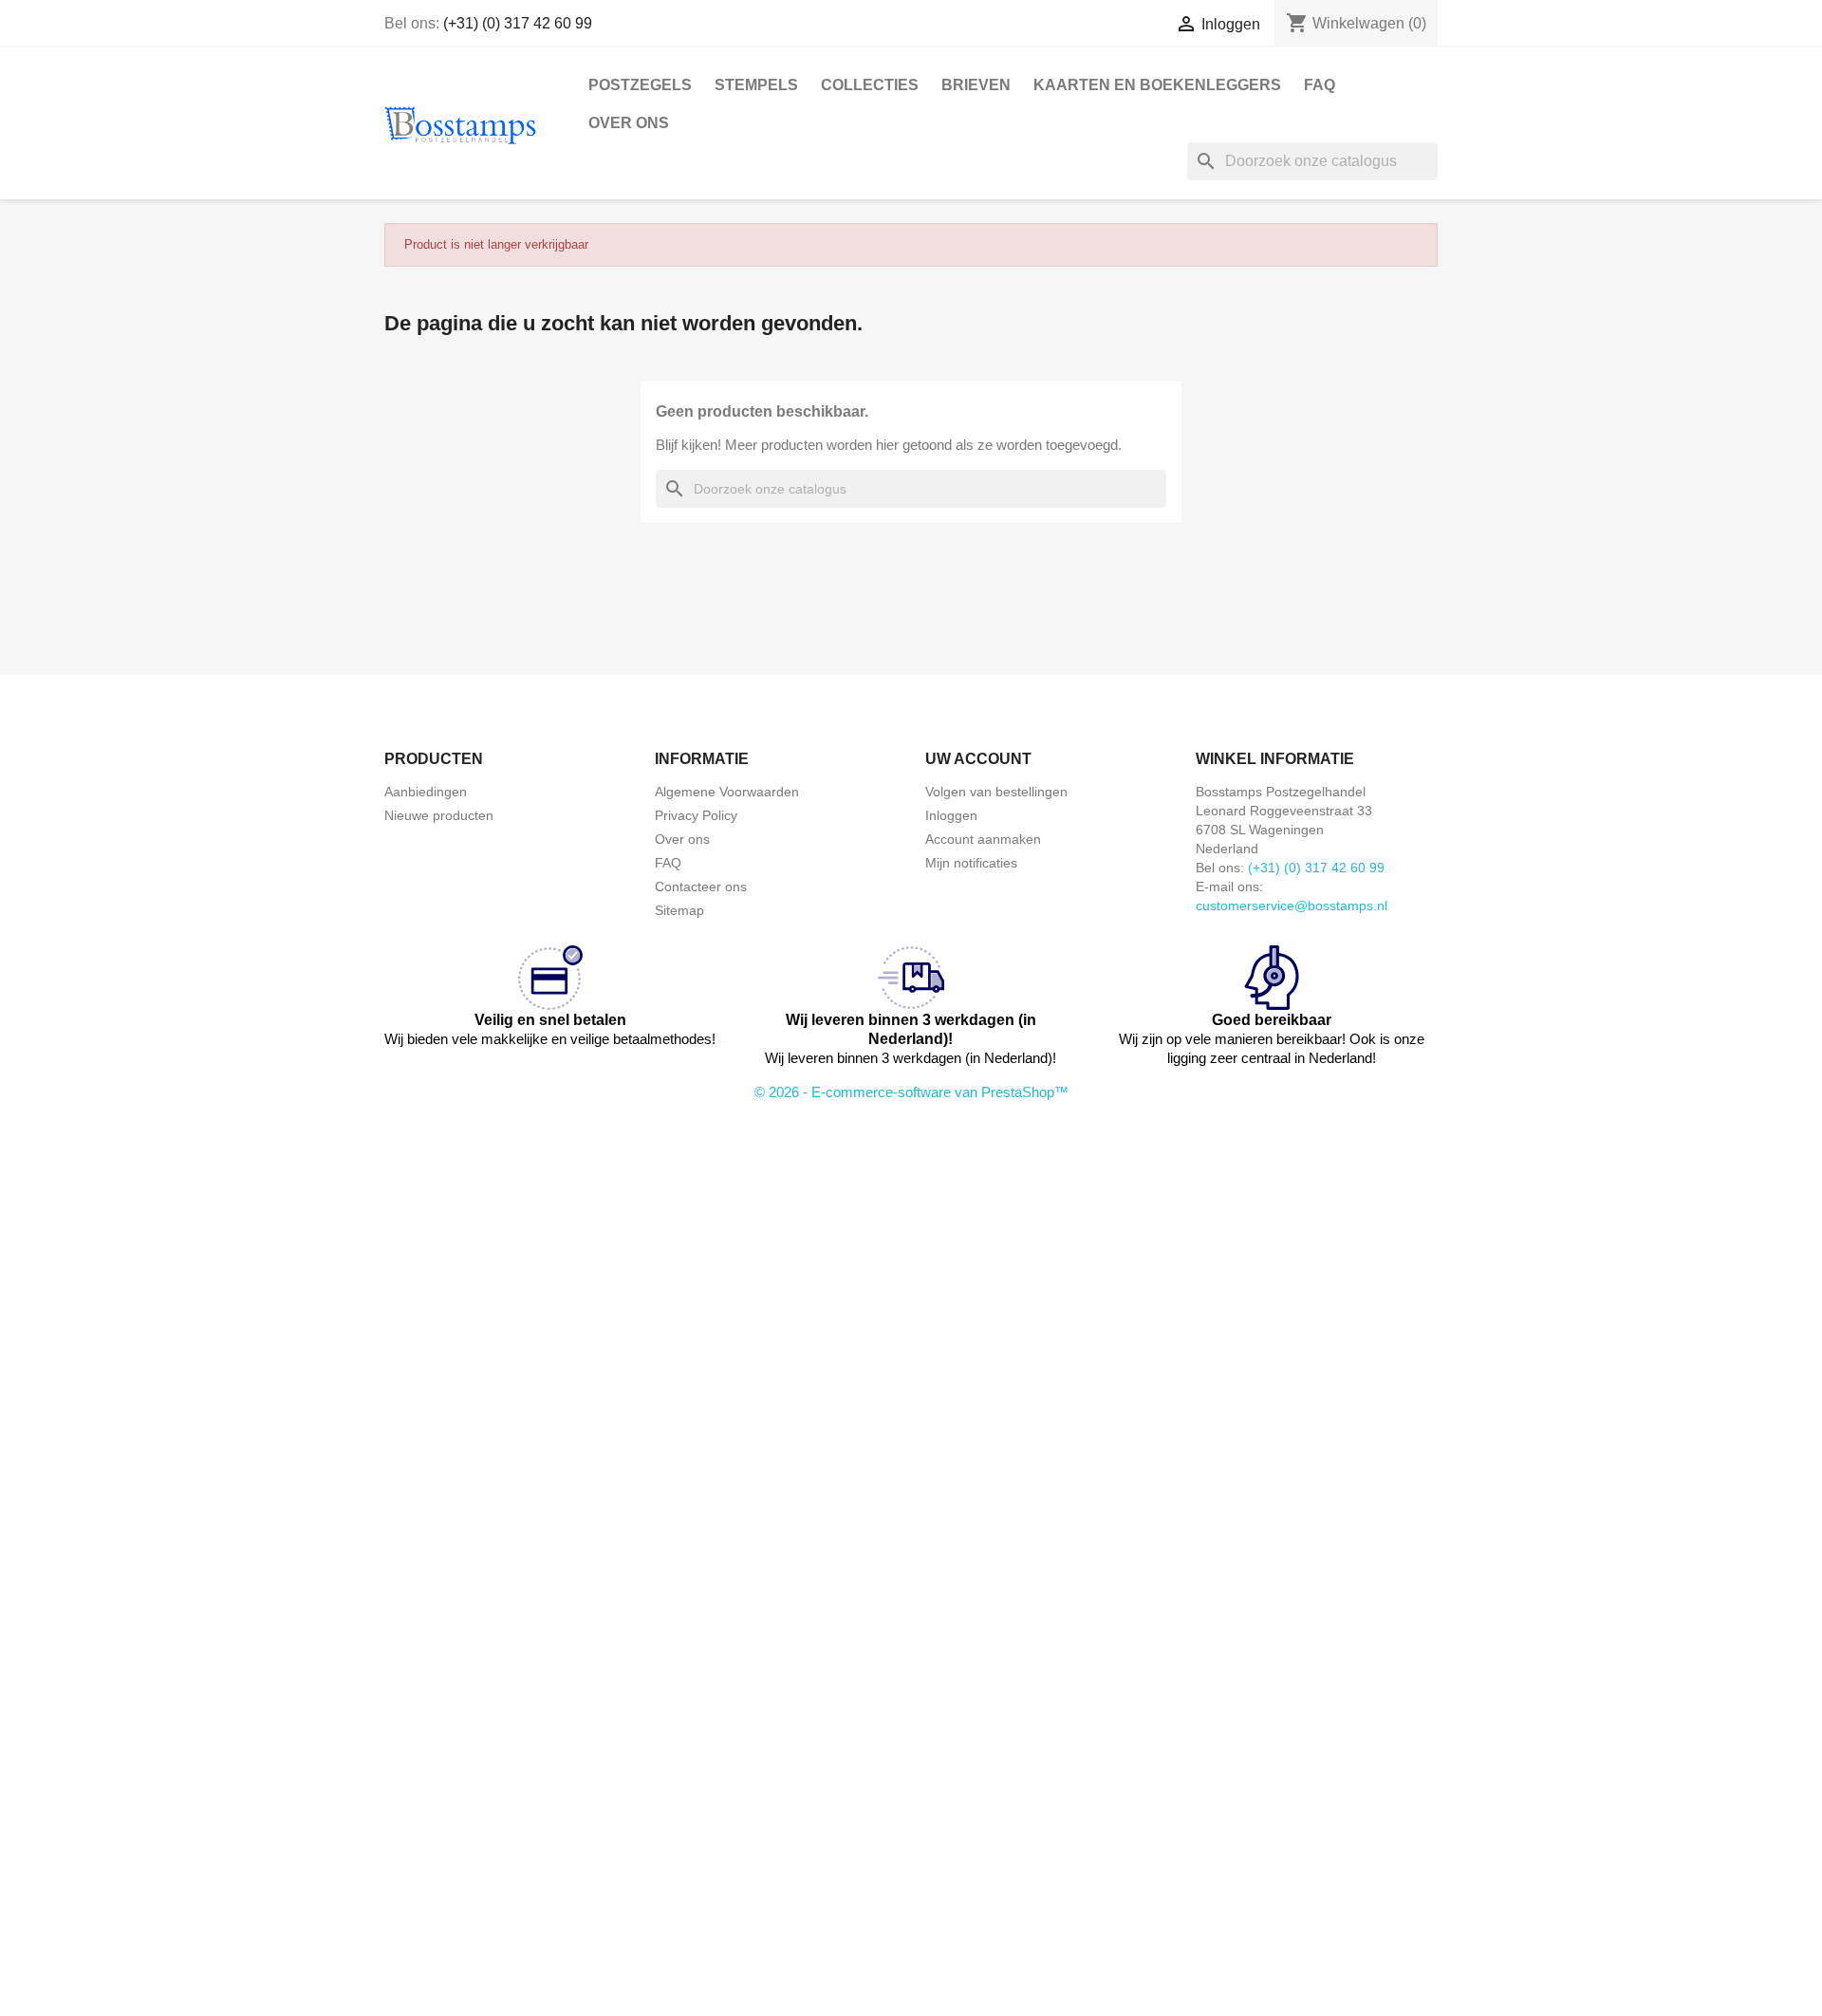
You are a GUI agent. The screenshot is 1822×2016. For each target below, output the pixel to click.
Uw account (978, 759)
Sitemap (679, 910)
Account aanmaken (983, 839)
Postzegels (640, 85)
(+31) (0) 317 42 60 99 (518, 23)
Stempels (756, 85)
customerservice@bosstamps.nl (1292, 905)
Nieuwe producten (439, 815)
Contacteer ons (701, 887)
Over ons (629, 123)
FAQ (1320, 85)
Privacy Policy (696, 815)
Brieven (976, 85)
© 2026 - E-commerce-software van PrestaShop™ (911, 1092)
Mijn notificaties (971, 863)
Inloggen (951, 815)
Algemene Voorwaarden (727, 792)
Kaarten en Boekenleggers (1157, 85)
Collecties (870, 85)
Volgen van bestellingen (996, 792)
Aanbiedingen (426, 792)
